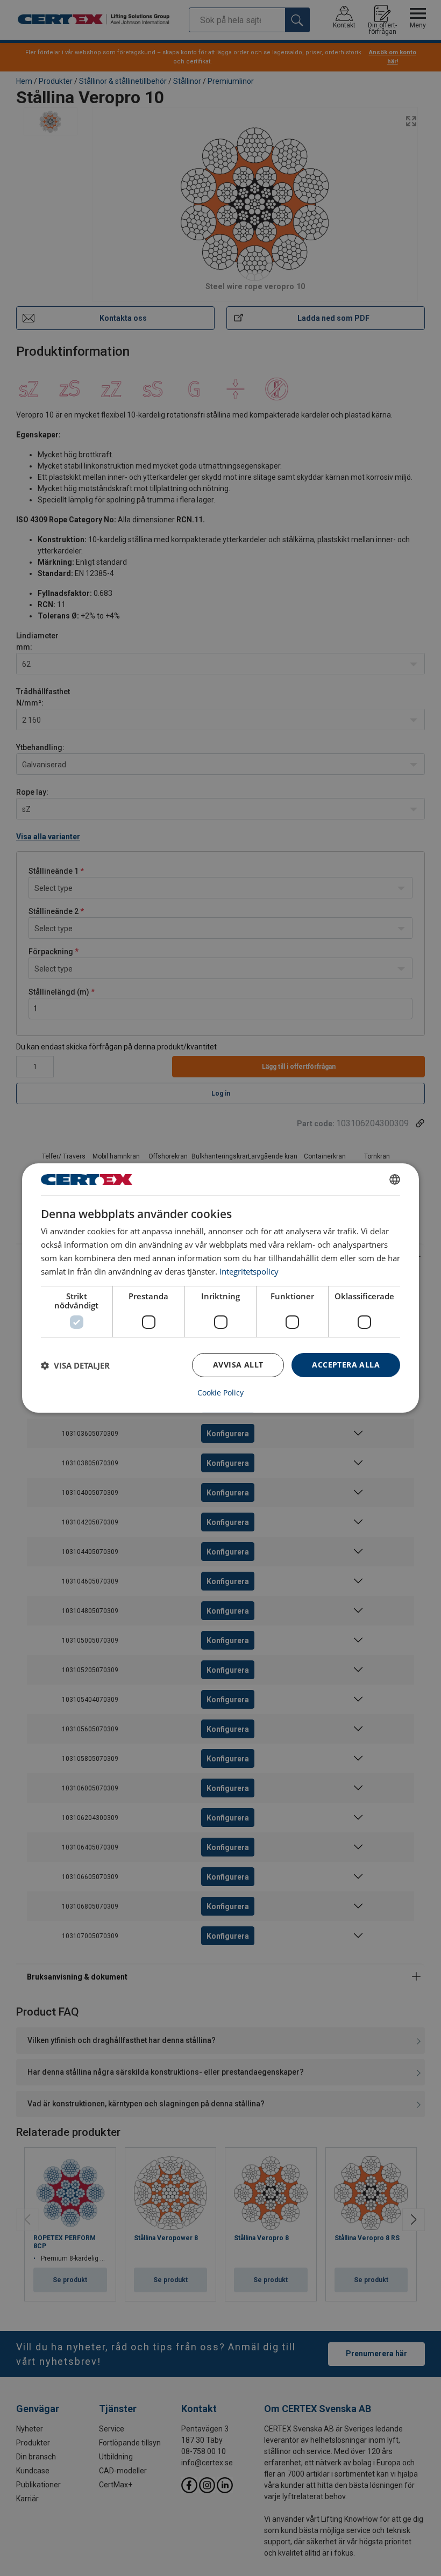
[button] (75, 1365)
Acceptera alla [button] (346, 1365)
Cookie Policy (220, 1393)
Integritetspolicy (249, 1271)
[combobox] (395, 1179)
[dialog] (220, 1288)
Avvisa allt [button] (238, 1365)
